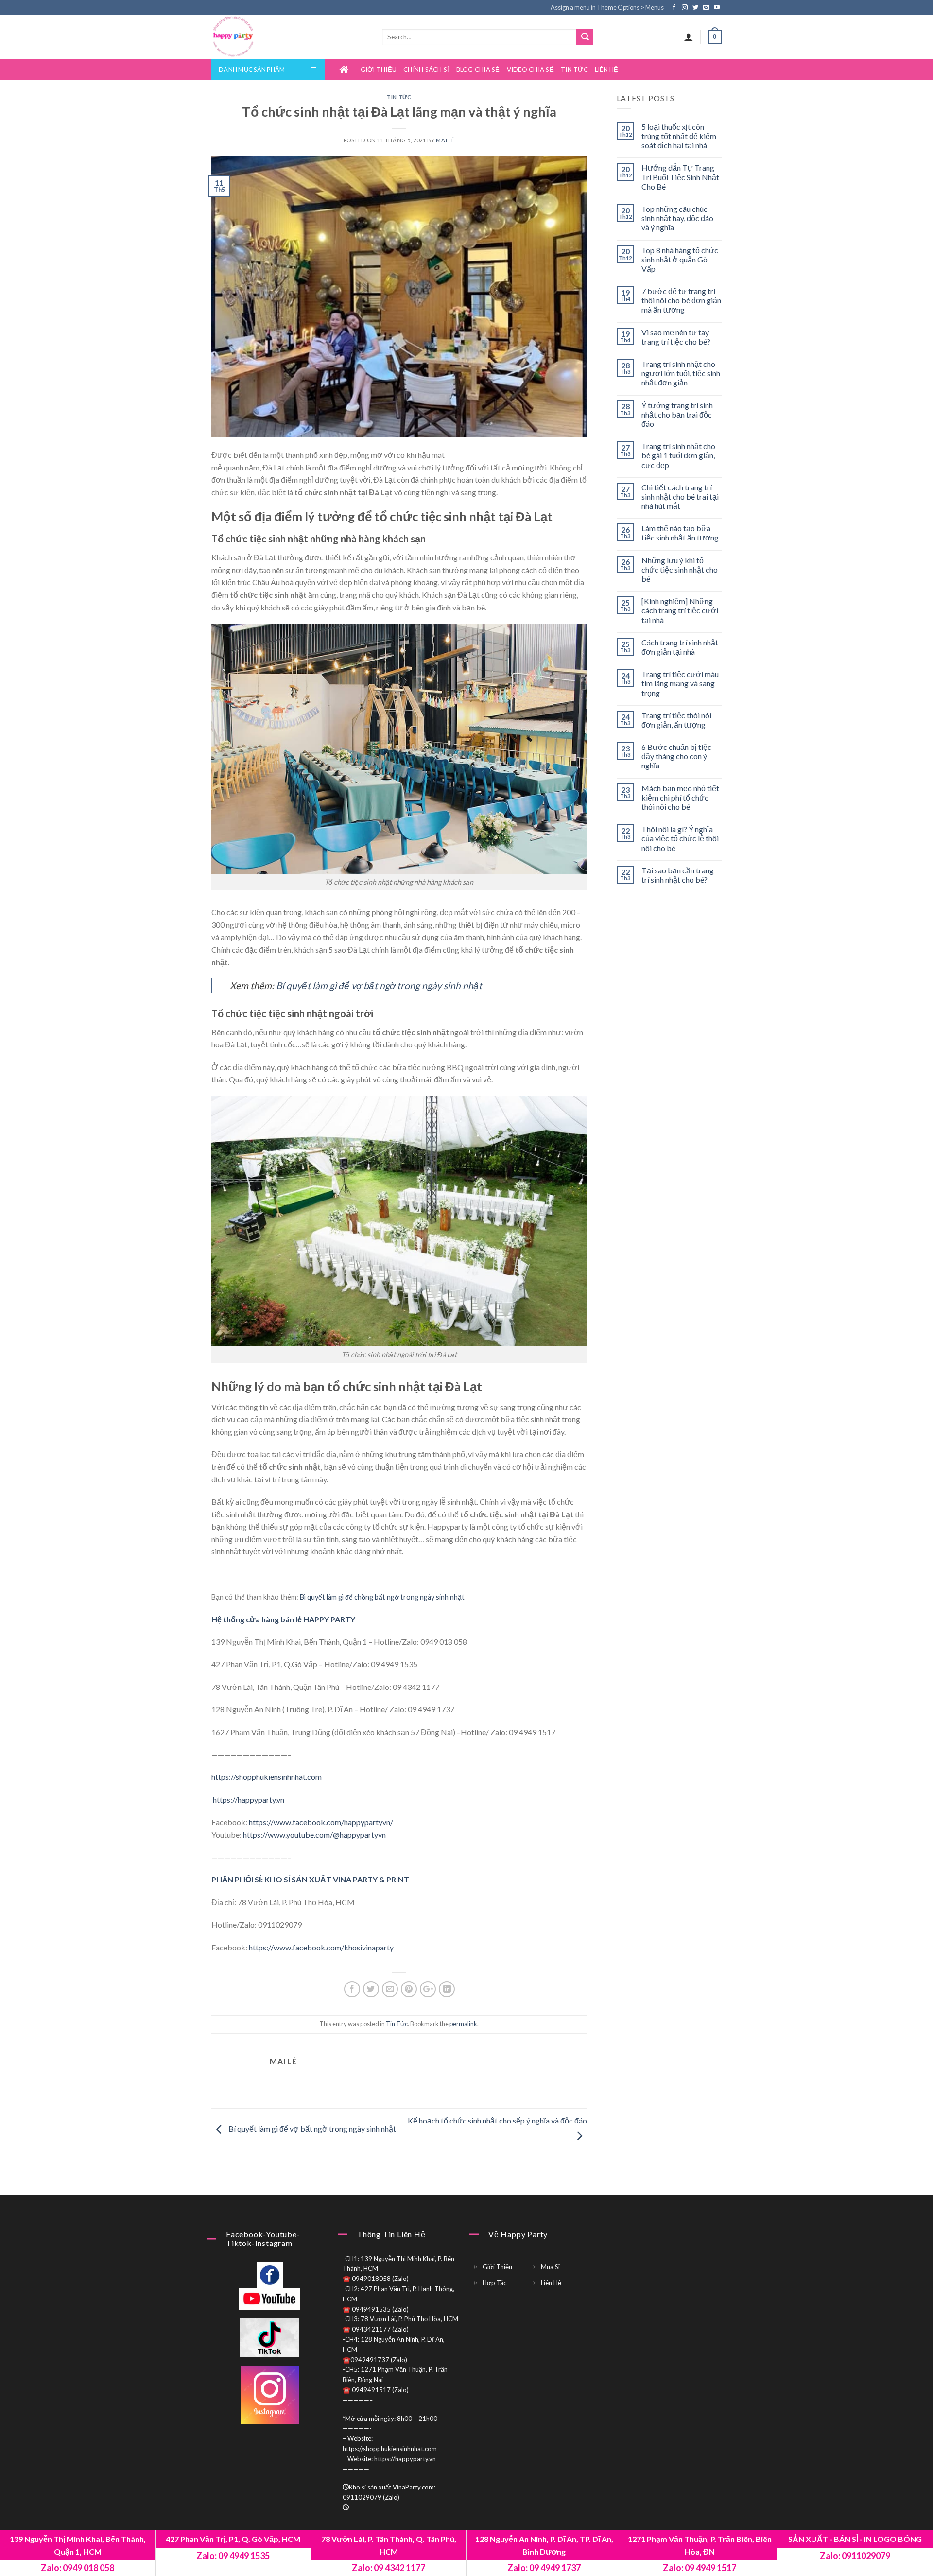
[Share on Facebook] (352, 1989)
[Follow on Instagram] (685, 8)
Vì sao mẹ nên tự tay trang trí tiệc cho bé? (676, 337)
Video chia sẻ (530, 70)
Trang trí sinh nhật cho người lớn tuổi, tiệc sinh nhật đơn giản (681, 373)
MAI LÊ (445, 140)
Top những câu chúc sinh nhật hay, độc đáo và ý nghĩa (677, 218)
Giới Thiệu (379, 70)
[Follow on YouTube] (717, 8)
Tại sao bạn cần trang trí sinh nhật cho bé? (678, 875)
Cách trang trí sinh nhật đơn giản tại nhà (680, 647)
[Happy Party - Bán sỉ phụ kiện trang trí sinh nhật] (252, 37)
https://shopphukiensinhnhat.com (267, 1777)
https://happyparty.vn (248, 1800)
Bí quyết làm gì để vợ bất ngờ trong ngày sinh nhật (311, 2129)
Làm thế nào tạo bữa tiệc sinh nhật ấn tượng (680, 533)
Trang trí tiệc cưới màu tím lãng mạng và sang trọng (680, 683)
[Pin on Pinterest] (409, 1989)
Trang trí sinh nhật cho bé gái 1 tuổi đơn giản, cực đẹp (678, 455)
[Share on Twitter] (371, 1989)
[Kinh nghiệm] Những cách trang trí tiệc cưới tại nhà (680, 610)
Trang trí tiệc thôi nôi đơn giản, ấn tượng (676, 720)
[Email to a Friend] (390, 1989)
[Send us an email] (707, 8)
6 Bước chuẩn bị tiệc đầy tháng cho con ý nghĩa (676, 756)
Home (346, 70)
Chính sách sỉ (426, 70)
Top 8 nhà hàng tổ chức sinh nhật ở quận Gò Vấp (680, 259)
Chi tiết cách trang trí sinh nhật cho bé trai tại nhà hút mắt (680, 496)
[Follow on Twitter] (696, 8)
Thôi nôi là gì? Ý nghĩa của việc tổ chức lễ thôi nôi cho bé (680, 838)
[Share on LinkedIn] (447, 1989)
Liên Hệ (607, 70)
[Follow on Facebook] (675, 8)
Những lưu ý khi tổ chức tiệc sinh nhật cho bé (680, 569)
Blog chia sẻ (478, 70)
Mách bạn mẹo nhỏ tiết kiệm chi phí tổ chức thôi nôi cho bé (680, 797)
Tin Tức (574, 70)
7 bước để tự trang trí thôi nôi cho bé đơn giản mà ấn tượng (681, 300)
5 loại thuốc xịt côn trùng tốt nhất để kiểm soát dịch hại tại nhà (679, 136)
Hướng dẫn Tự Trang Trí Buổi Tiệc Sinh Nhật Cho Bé (680, 177)
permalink (463, 2024)
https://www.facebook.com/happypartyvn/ (321, 1822)
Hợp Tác (494, 2283)
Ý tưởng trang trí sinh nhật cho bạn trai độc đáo (677, 414)
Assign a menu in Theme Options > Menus (607, 7)
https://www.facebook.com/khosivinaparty (321, 1947)
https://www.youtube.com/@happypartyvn (314, 1835)
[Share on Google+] (428, 1989)
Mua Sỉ (550, 2267)
